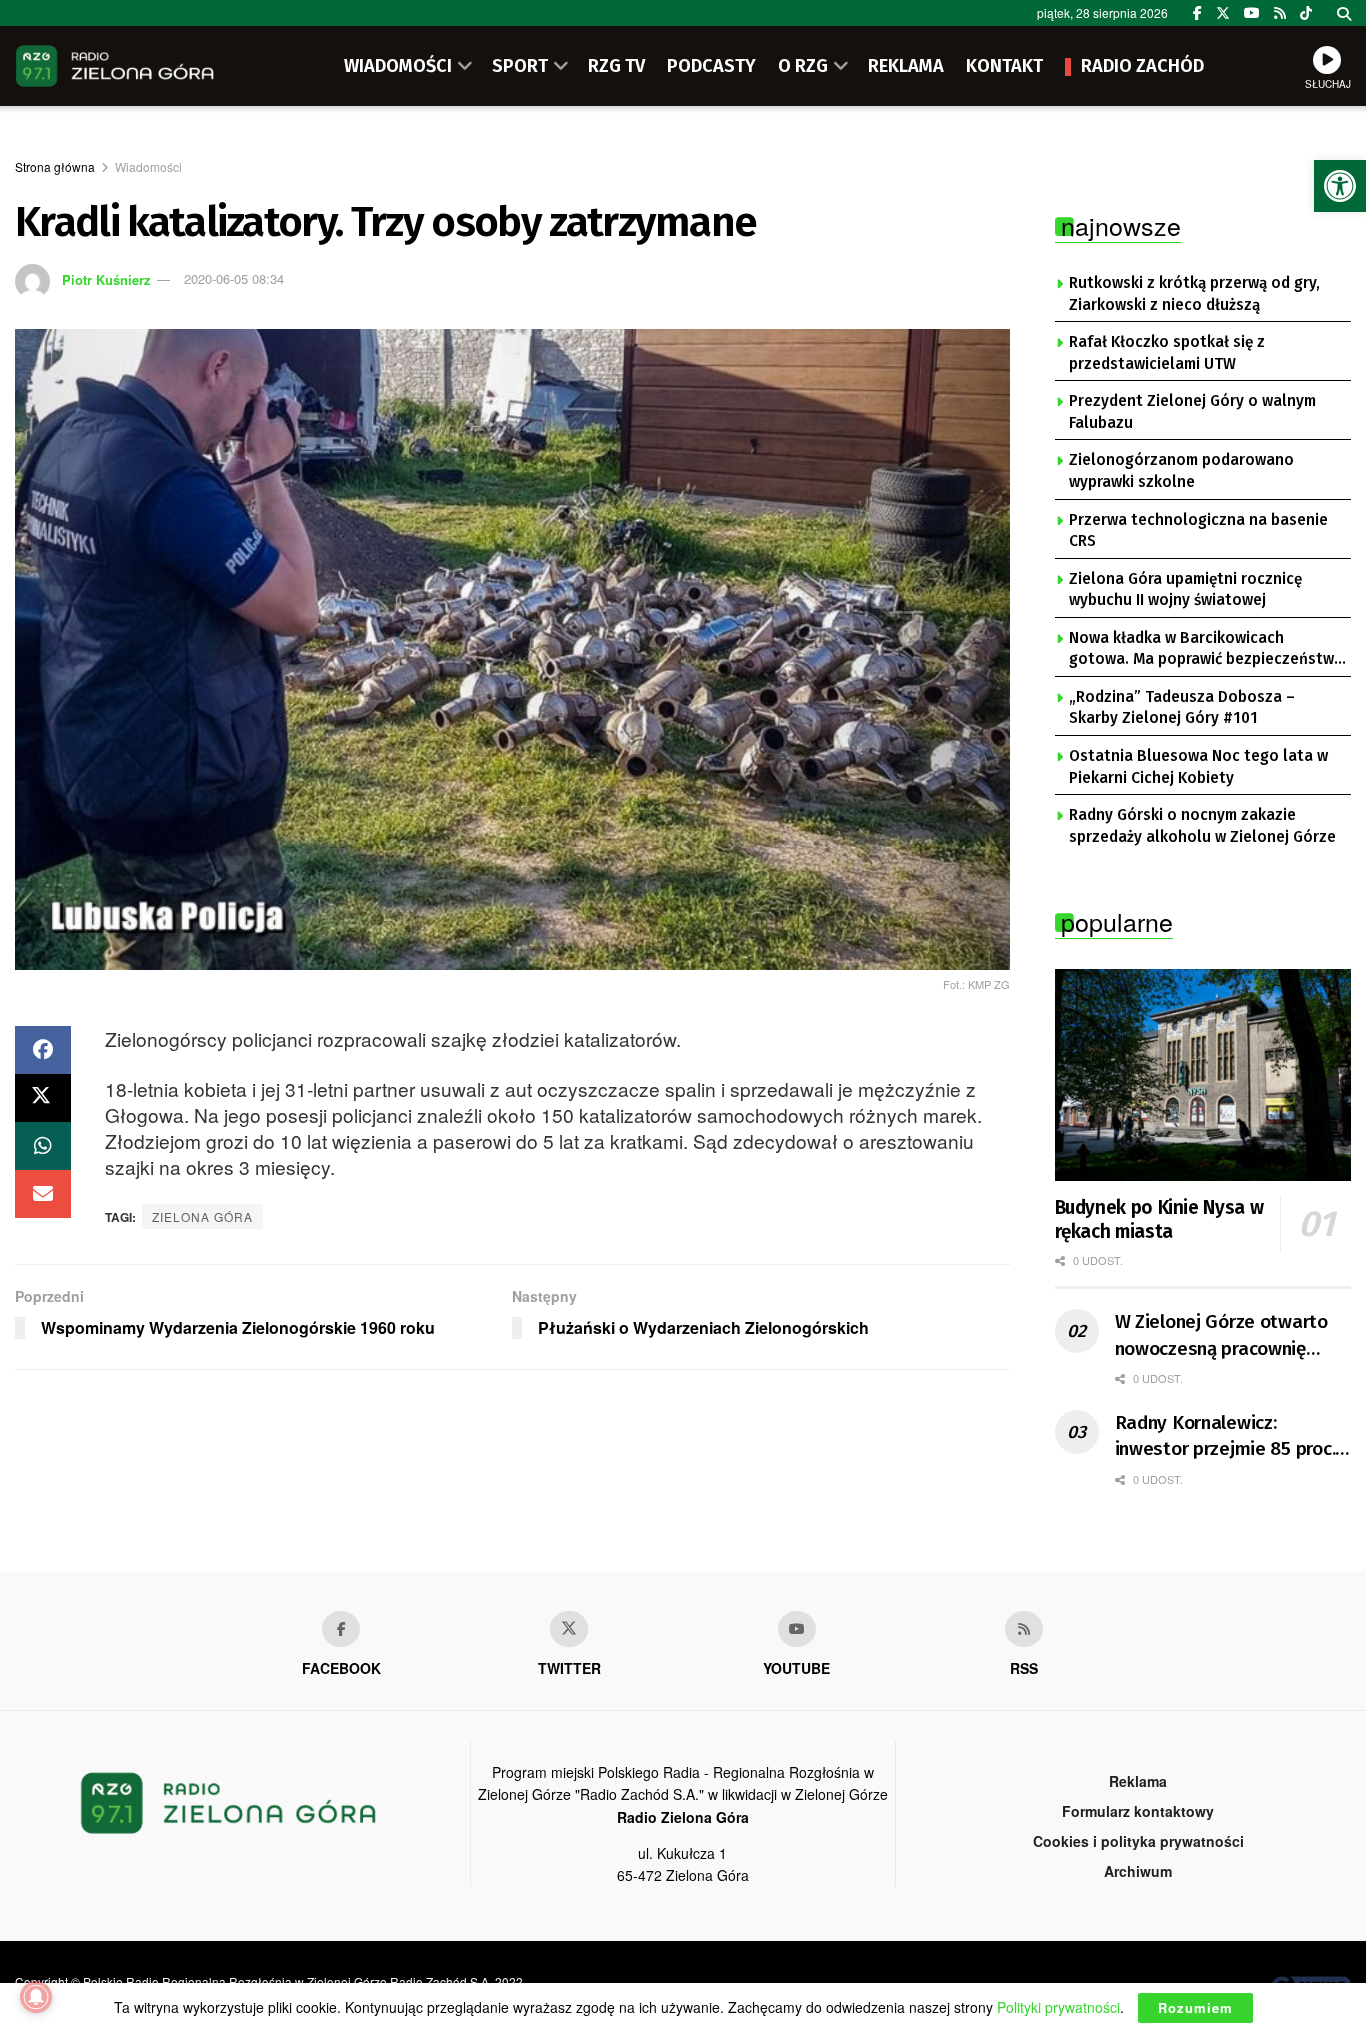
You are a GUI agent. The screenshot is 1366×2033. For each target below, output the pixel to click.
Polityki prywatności (1058, 2007)
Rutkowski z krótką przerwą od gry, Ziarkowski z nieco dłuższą (1194, 294)
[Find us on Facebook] (1197, 13)
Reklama (1138, 1781)
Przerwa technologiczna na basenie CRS (1198, 531)
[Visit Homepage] (115, 66)
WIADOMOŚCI (398, 66)
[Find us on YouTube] (1252, 13)
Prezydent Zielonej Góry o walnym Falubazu (1192, 412)
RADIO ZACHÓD (1142, 66)
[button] (1340, 186)
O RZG (803, 66)
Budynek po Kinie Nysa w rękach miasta (1159, 1219)
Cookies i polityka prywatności (1138, 1841)
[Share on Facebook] (43, 1050)
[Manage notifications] (36, 1997)
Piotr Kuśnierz (106, 278)
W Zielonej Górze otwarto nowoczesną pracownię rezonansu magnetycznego (1227, 1336)
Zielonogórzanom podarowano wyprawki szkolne (1181, 471)
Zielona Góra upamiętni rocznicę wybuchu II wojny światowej (1185, 590)
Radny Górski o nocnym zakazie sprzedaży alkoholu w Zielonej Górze (1202, 826)
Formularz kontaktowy (1138, 1811)
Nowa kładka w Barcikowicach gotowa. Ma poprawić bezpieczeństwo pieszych (1206, 650)
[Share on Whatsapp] (43, 1146)
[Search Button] (1344, 13)
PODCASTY (711, 66)
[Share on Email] (43, 1194)
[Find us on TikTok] (1306, 13)
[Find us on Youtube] (797, 1629)
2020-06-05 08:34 (234, 278)
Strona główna (55, 166)
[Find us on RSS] (1280, 13)
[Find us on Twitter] (1223, 13)
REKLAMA (906, 66)
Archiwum (1138, 1871)
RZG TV (616, 66)
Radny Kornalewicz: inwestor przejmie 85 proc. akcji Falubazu (1225, 1437)
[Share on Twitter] (43, 1098)
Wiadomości (148, 166)
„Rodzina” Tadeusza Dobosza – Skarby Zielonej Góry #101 (1182, 708)
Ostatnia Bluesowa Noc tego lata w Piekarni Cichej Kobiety (1198, 767)
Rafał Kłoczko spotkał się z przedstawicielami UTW (1167, 353)
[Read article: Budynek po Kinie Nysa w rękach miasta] (1203, 1075)
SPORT (520, 66)
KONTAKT (1004, 66)
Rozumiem (1195, 2007)
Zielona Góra (202, 1216)
